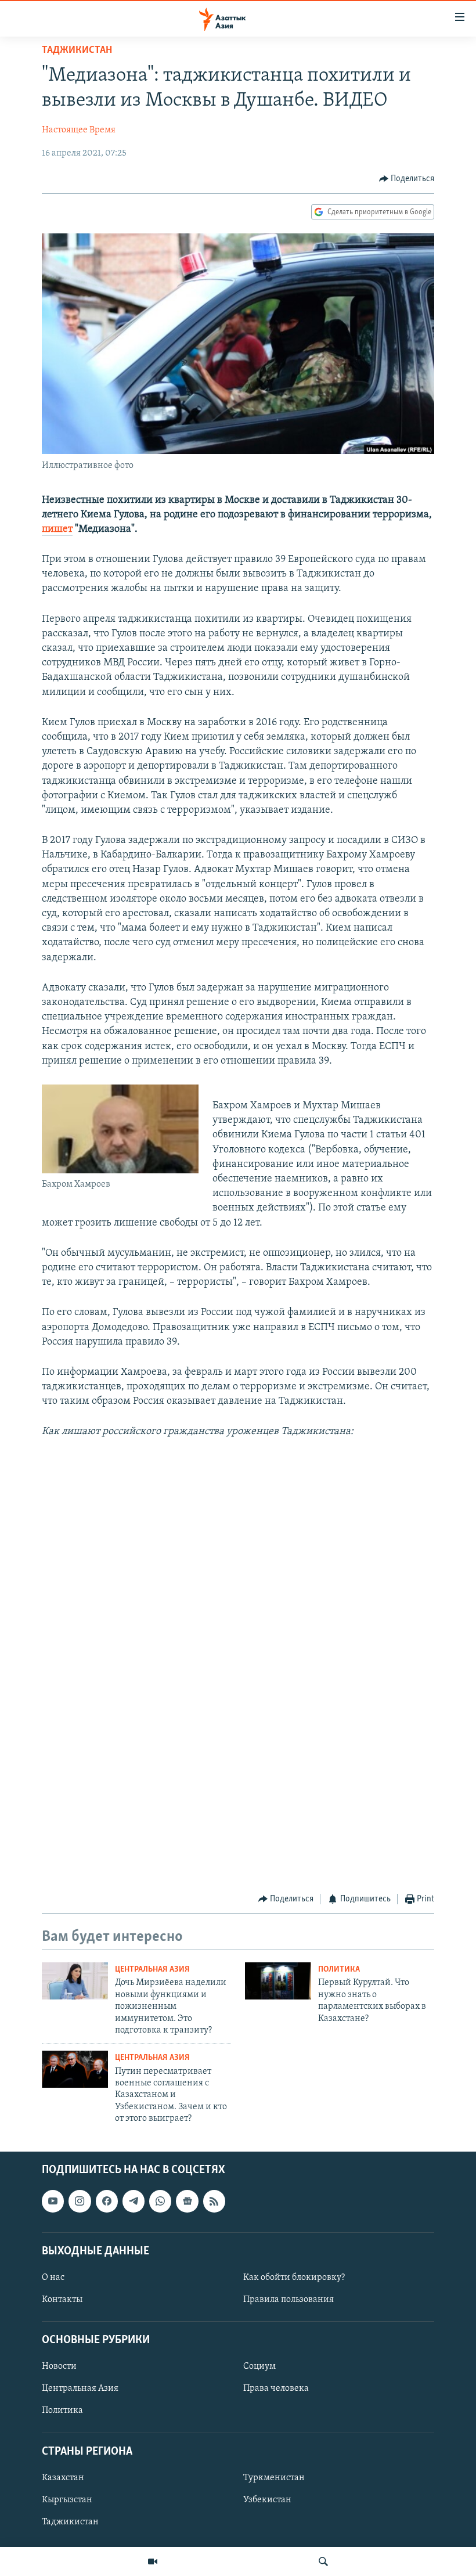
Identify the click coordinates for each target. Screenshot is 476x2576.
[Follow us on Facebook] (107, 2201)
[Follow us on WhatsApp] (160, 2201)
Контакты (62, 2300)
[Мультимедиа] (153, 2561)
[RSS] (214, 2201)
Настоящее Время (79, 130)
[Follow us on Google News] (187, 2201)
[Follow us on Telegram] (134, 2201)
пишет (57, 529)
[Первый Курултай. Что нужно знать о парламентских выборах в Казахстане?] (278, 1981)
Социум (259, 2366)
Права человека (276, 2388)
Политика (339, 1970)
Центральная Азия (152, 1970)
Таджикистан (77, 51)
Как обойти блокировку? (294, 2277)
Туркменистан (274, 2477)
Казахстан (63, 2477)
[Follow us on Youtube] (53, 2201)
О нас (53, 2277)
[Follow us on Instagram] (80, 2201)
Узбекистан (267, 2499)
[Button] (407, 179)
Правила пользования (289, 2300)
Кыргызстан (67, 2499)
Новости (59, 2366)
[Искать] (323, 2561)
